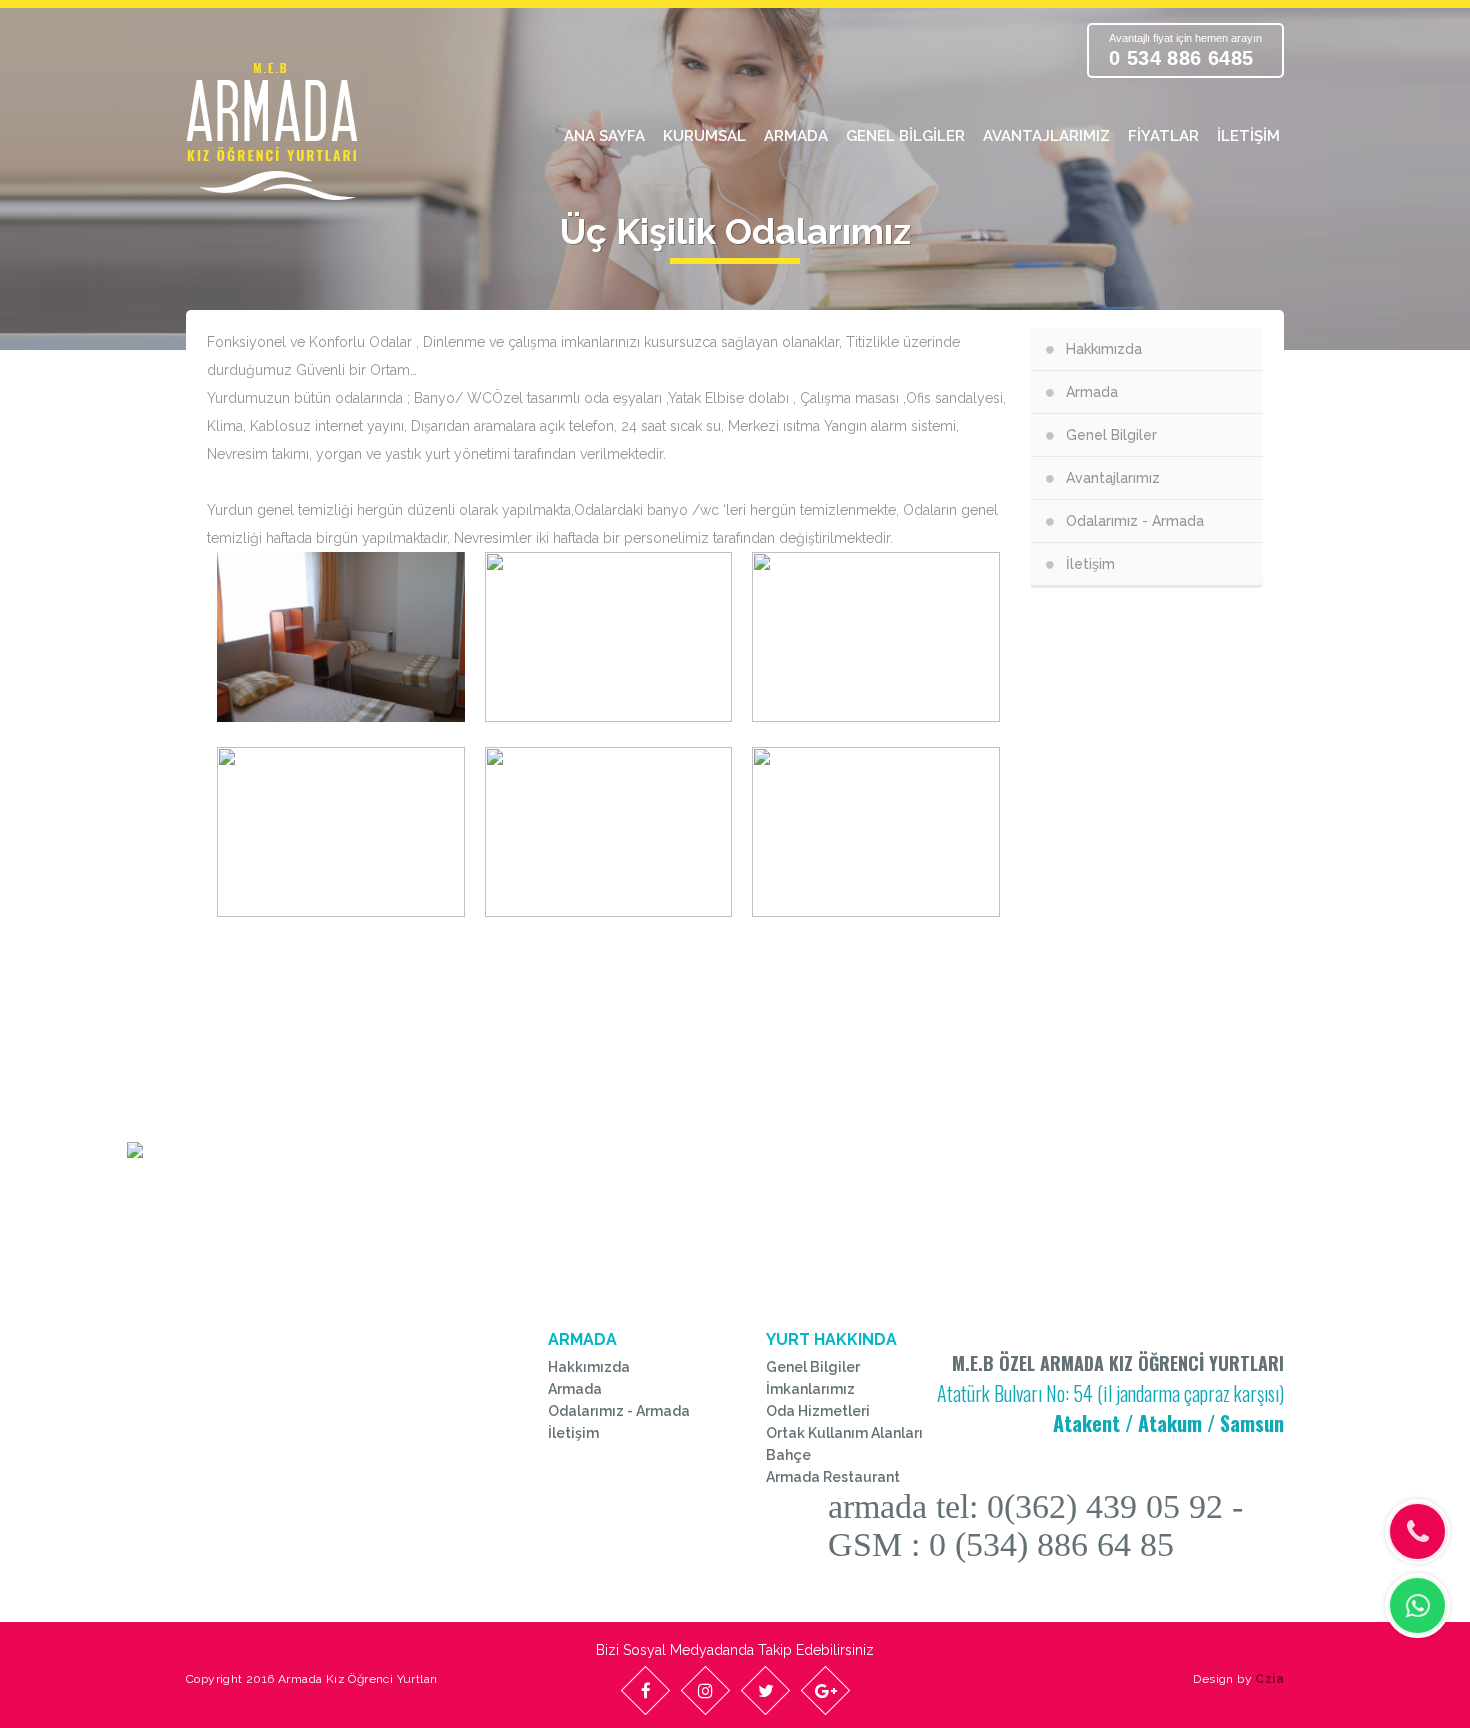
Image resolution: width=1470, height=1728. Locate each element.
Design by (1238, 1679)
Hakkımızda (1104, 349)
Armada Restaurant (833, 1477)
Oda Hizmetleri (818, 1411)
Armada (1092, 392)
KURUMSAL (704, 136)
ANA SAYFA (604, 136)
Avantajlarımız (1113, 478)
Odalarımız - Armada (1135, 521)
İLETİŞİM (1248, 136)
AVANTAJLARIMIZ (1046, 136)
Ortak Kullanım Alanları (844, 1433)
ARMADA (796, 136)
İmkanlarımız (810, 1389)
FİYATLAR (1163, 136)
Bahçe (788, 1455)
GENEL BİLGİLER (905, 136)
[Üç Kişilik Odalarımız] (341, 637)
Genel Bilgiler (1111, 435)
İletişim (1090, 564)
